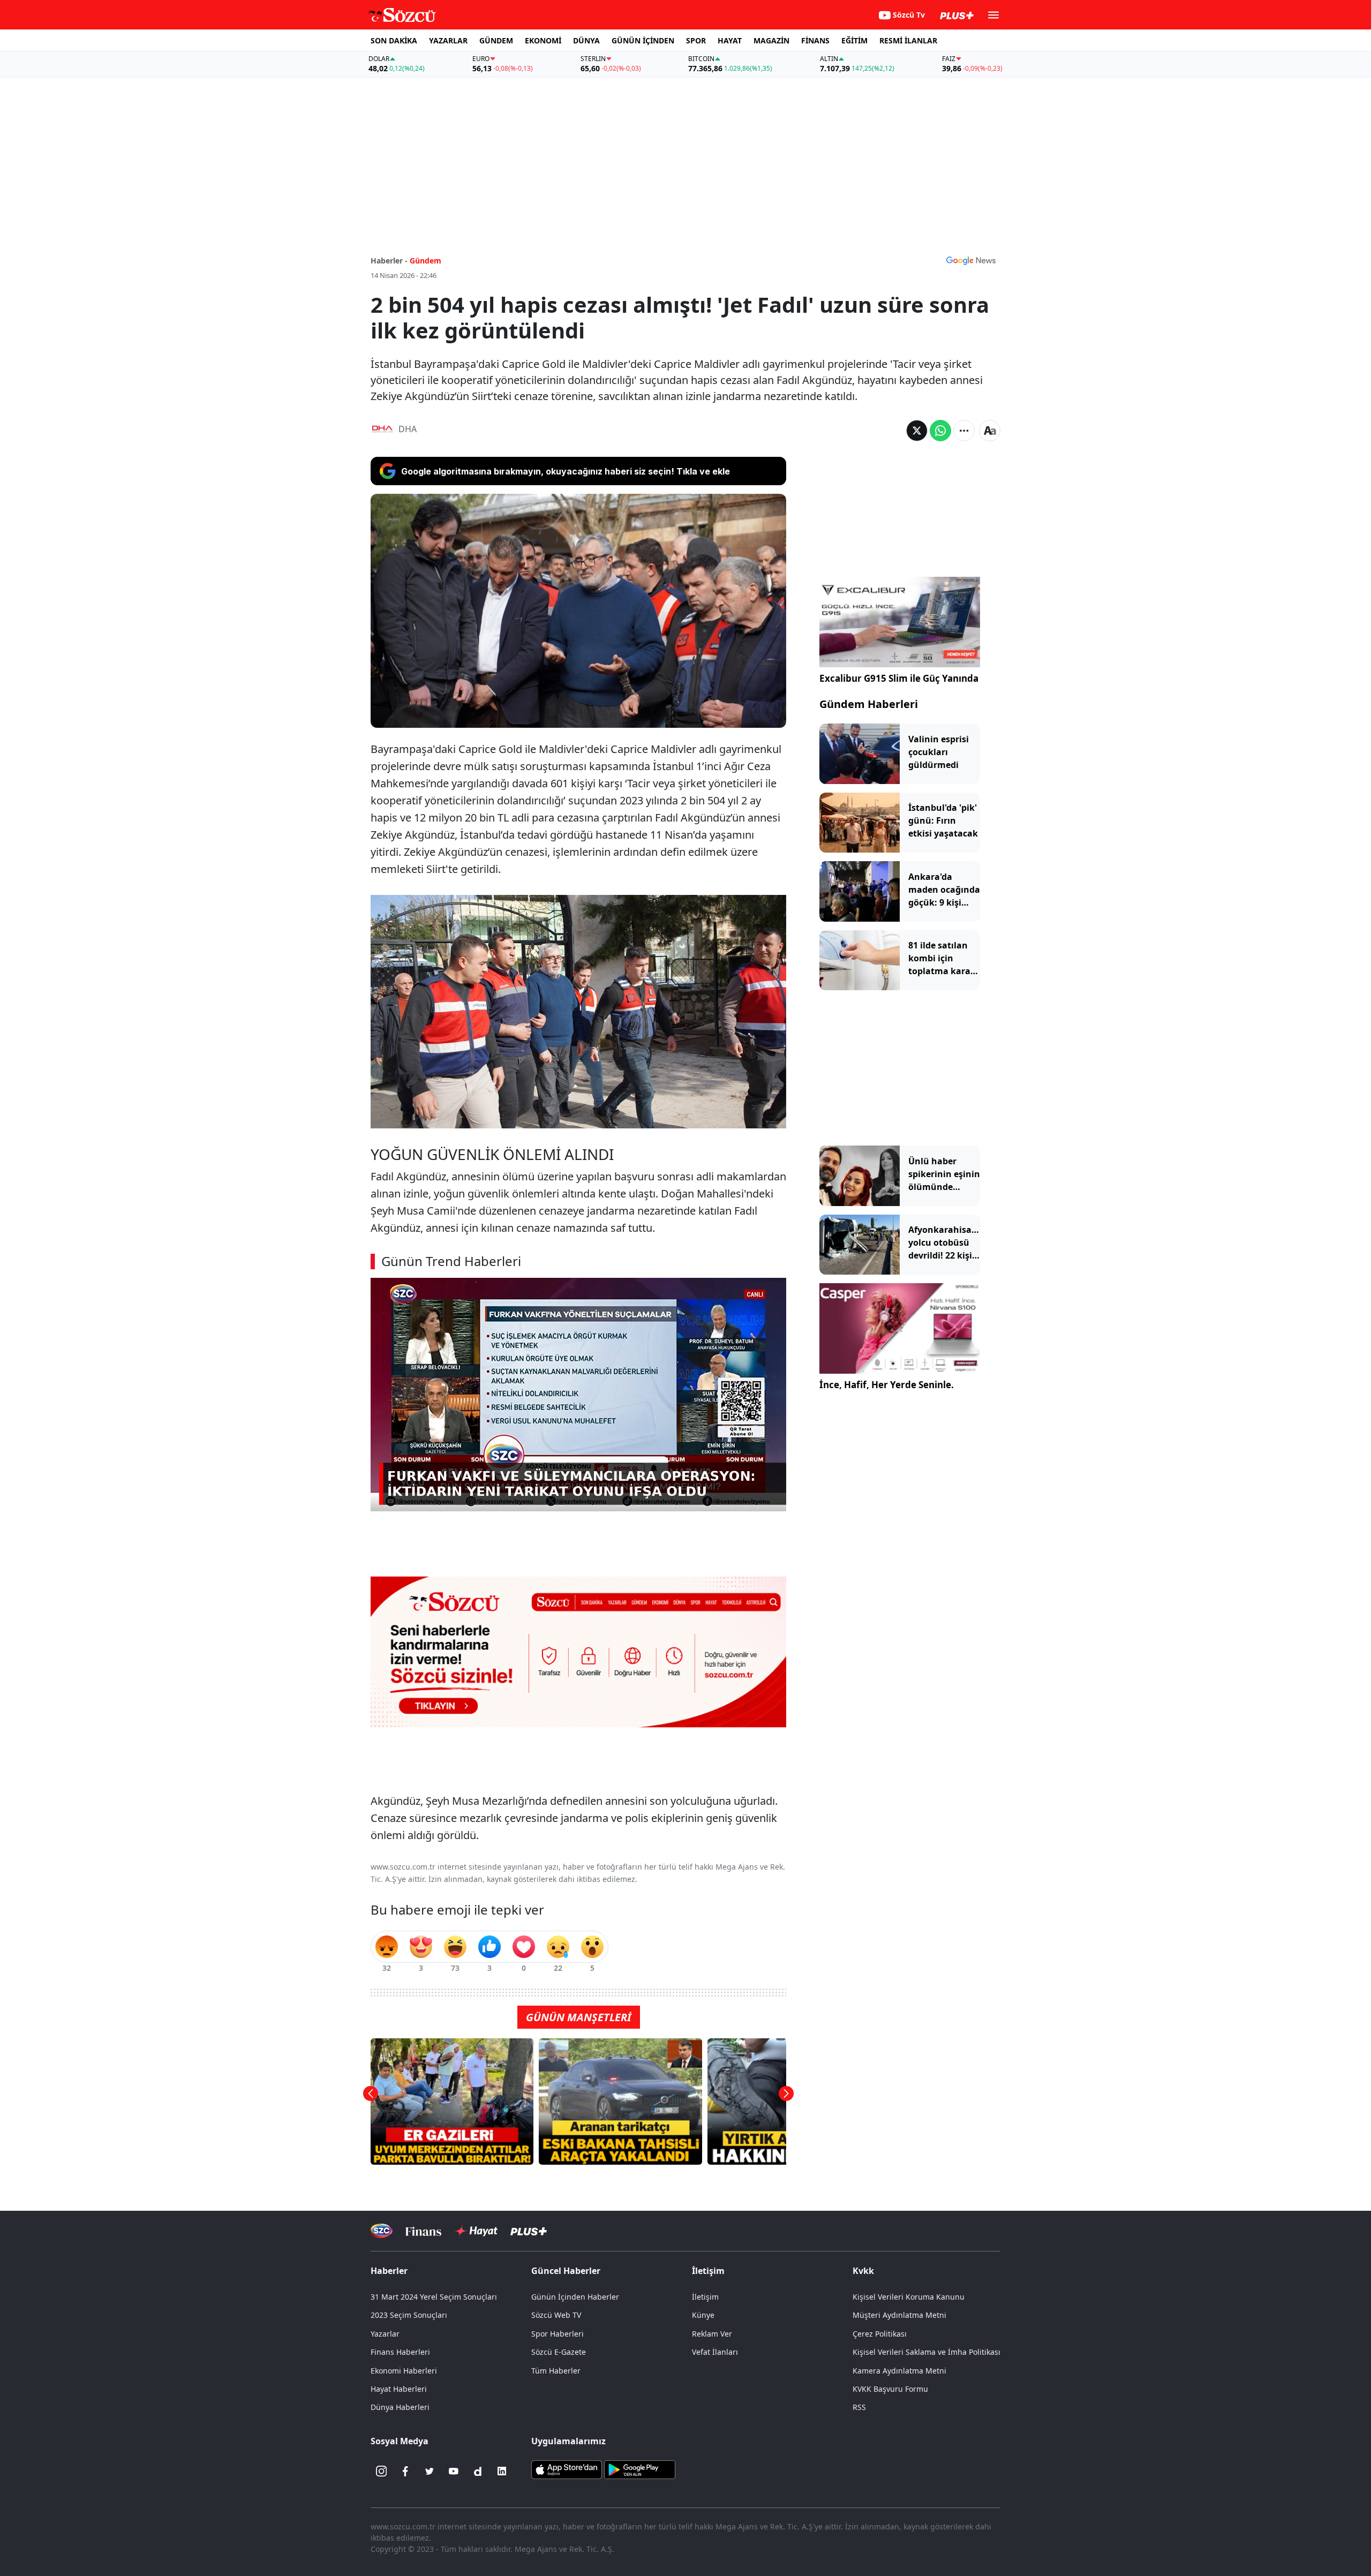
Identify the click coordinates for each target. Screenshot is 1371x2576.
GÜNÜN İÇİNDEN (643, 40)
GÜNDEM (496, 40)
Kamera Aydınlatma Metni (899, 2371)
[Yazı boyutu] (990, 431)
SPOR (696, 40)
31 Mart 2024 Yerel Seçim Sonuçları (434, 2297)
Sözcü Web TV (556, 2315)
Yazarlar (385, 2334)
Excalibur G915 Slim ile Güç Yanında (899, 678)
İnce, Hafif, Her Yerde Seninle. (887, 1385)
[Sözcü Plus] (529, 2231)
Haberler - (389, 261)
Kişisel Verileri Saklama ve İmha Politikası (926, 2352)
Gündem (425, 261)
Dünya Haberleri (400, 2407)
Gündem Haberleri (869, 704)
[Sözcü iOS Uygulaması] (567, 2469)
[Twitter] (430, 2471)
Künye (703, 2315)
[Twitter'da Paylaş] (917, 431)
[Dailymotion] (478, 2471)
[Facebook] (405, 2471)
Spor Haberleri (558, 2334)
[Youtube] (454, 2471)
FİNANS (815, 40)
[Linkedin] (502, 2471)
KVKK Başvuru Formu (890, 2389)
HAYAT (730, 40)
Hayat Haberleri (399, 2389)
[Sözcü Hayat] (476, 2231)
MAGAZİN (771, 40)
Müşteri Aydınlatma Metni (899, 2315)
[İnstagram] (381, 2471)
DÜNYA (586, 40)
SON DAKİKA (394, 40)
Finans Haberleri (400, 2352)
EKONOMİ (543, 40)
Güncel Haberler (566, 2271)
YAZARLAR (448, 40)
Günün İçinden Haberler (575, 2297)
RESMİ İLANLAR (908, 40)
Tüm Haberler (556, 2371)
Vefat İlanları (715, 2352)
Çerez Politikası (880, 2334)
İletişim (705, 2297)
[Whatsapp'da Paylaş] (940, 431)
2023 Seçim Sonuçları (409, 2315)
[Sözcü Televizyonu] (382, 2231)
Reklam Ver (712, 2334)
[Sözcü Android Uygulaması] (639, 2469)
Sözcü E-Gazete (559, 2352)
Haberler (389, 2271)
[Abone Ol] (971, 260)
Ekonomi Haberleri (404, 2371)
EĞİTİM (854, 40)
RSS (859, 2407)
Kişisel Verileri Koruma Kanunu (909, 2297)
